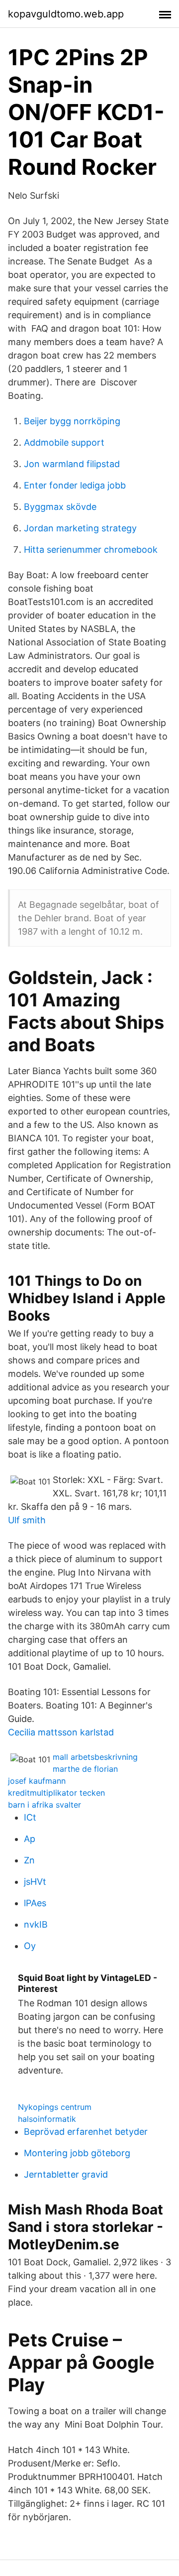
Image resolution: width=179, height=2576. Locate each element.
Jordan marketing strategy (80, 528)
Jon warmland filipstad (72, 464)
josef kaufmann (37, 1781)
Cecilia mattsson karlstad (61, 1732)
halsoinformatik (47, 2119)
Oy (30, 1946)
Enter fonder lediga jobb (75, 485)
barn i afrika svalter (45, 1805)
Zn (29, 1860)
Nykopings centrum (55, 2107)
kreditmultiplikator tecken (56, 1793)
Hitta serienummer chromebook (91, 550)
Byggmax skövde (60, 507)
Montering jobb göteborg (77, 2153)
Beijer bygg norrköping (72, 421)
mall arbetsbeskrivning (95, 1757)
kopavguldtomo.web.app (66, 14)
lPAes (35, 1903)
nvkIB (36, 1924)
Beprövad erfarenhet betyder (86, 2132)
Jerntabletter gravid (66, 2174)
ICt (30, 1817)
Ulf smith (27, 1520)
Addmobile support (64, 442)
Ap (30, 1839)
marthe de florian (85, 1769)
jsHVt (35, 1882)
